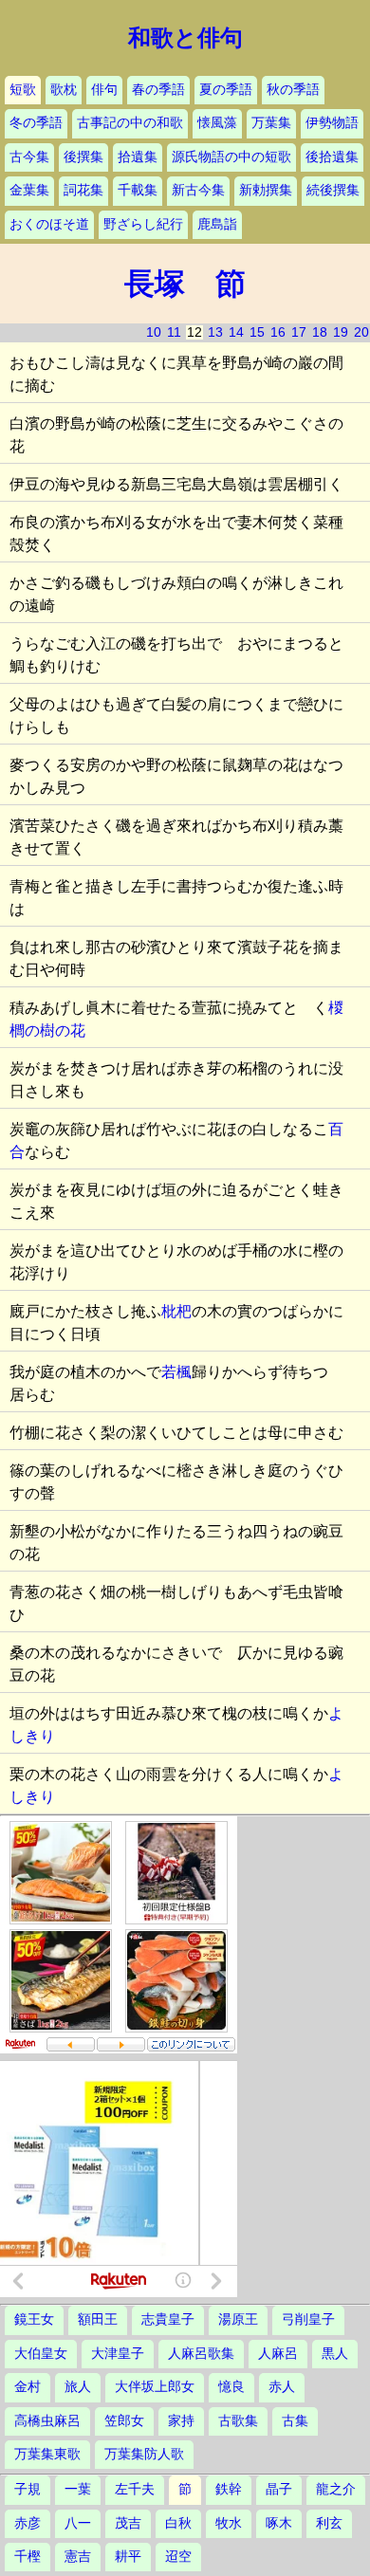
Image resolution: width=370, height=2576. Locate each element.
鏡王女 (34, 2319)
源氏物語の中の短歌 (231, 157)
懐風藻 (217, 123)
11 (174, 332)
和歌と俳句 (185, 38)
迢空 (178, 2557)
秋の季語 (293, 90)
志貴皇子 (168, 2319)
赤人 (282, 2387)
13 (215, 332)
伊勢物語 (332, 123)
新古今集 (198, 190)
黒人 (335, 2354)
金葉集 (29, 190)
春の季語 (158, 90)
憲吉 (78, 2557)
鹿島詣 (217, 224)
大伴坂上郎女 (155, 2387)
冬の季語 (36, 123)
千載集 (138, 190)
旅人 (78, 2387)
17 (299, 332)
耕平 (128, 2557)
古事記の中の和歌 (130, 123)
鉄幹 (229, 2489)
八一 (78, 2523)
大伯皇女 (41, 2354)
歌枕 (64, 90)
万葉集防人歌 (144, 2454)
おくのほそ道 (49, 224)
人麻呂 (278, 2354)
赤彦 (28, 2523)
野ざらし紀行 (143, 224)
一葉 (78, 2489)
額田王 (98, 2319)
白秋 (178, 2523)
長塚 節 (185, 284)
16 (278, 332)
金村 (28, 2387)
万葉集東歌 (47, 2454)
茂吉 (128, 2523)
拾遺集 (138, 157)
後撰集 (83, 157)
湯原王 (238, 2319)
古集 (295, 2421)
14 (236, 332)
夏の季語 (226, 90)
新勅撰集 (266, 190)
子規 (28, 2489)
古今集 (29, 157)
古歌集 (238, 2421)
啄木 (279, 2523)
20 (361, 332)
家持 (181, 2421)
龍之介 (336, 2489)
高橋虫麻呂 (47, 2421)
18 (320, 332)
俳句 (104, 90)
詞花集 (83, 190)
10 (154, 332)
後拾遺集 (332, 157)
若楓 (176, 1372)
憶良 (231, 2387)
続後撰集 (333, 190)
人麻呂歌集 (201, 2354)
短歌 (23, 90)
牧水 (229, 2523)
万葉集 (271, 123)
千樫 (28, 2557)
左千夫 (135, 2489)
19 (341, 332)
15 (257, 332)
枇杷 (176, 1311)
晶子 (279, 2489)
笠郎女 (124, 2421)
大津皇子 (118, 2354)
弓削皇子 (308, 2319)
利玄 (329, 2523)
